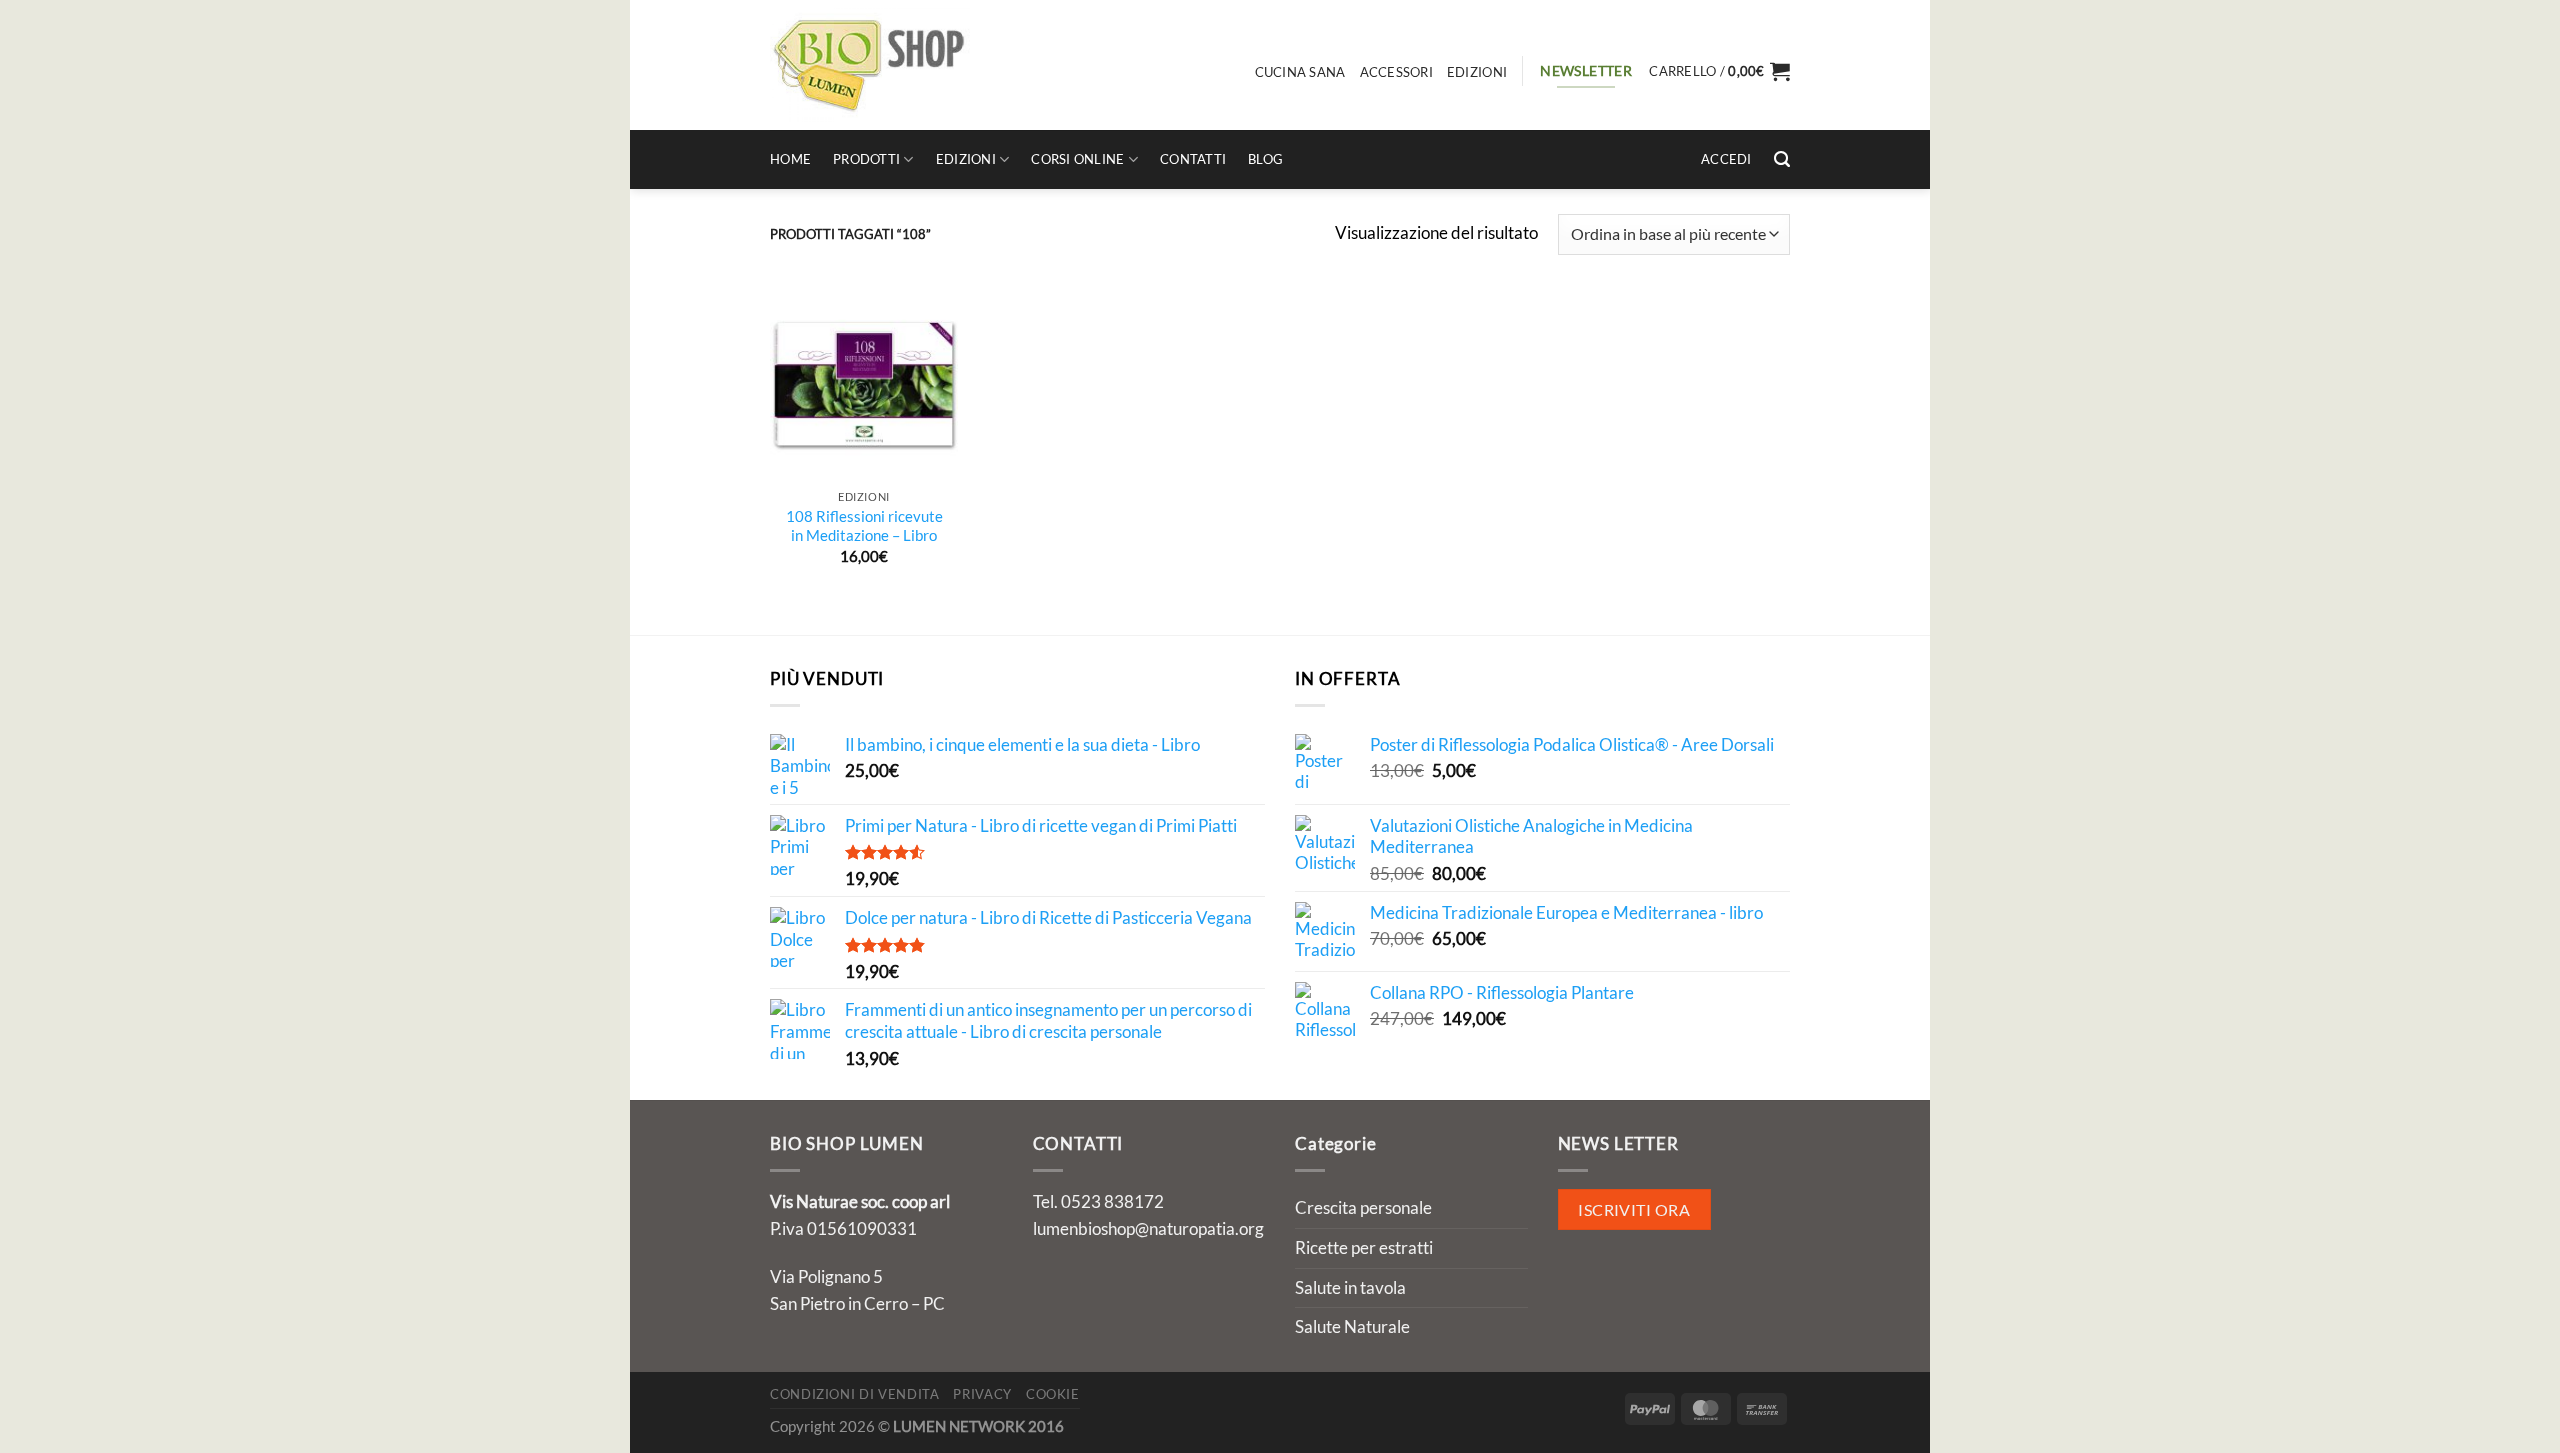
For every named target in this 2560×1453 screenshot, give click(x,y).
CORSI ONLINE (1077, 159)
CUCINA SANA (1300, 72)
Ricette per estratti (1364, 1247)
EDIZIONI (1477, 72)
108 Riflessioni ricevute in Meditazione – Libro (864, 526)
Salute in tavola (1350, 1287)
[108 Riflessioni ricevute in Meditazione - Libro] (864, 384)
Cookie (1053, 1394)
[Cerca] (1782, 159)
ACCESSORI (1396, 72)
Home (790, 159)
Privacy (982, 1394)
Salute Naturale (1352, 1326)
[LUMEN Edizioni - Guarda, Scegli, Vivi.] (870, 65)
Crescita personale (1363, 1207)
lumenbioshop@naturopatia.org (1148, 1228)
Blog (1265, 159)
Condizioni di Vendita (855, 1394)
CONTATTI (1193, 159)
